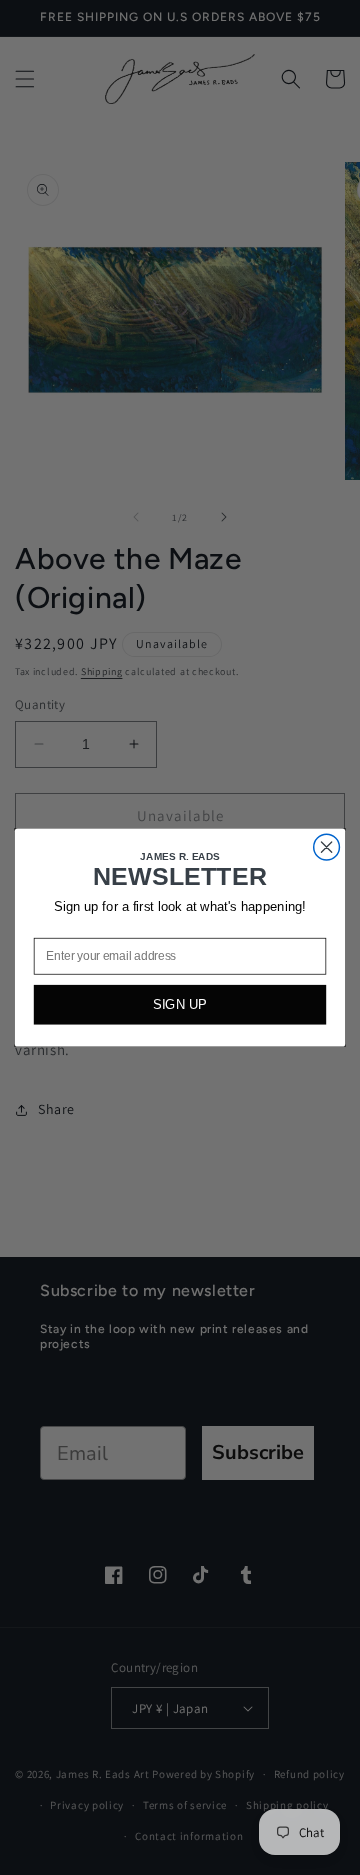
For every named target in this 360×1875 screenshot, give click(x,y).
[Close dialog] (327, 847)
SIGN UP (180, 1004)
